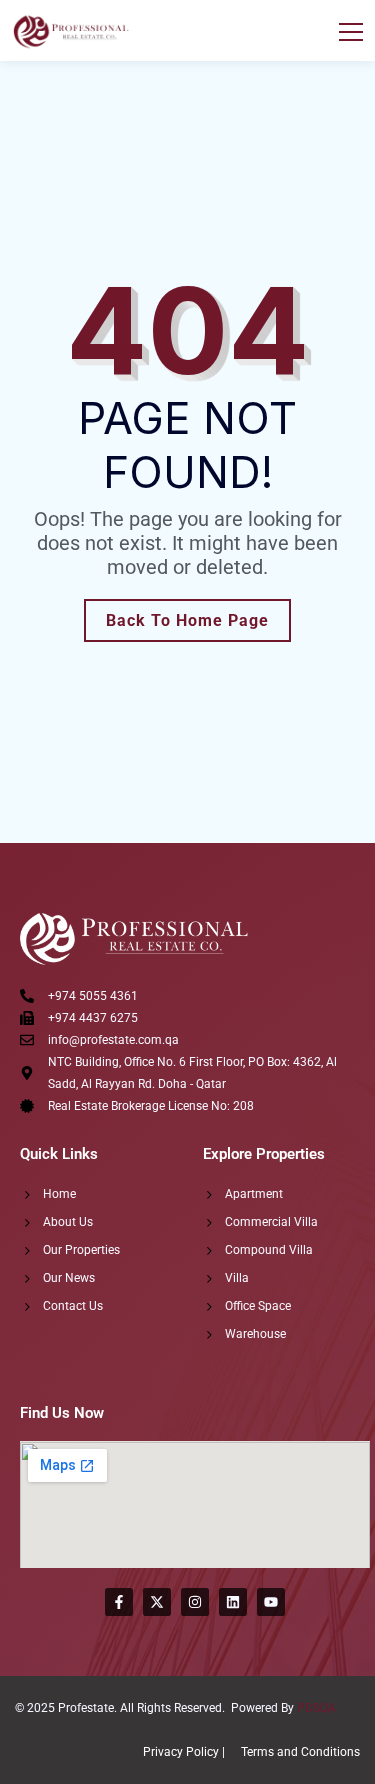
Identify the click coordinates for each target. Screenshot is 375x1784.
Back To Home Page (187, 620)
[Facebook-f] (119, 1602)
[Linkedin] (233, 1602)
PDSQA (316, 1708)
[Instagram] (195, 1602)
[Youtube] (271, 1602)
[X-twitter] (157, 1602)
